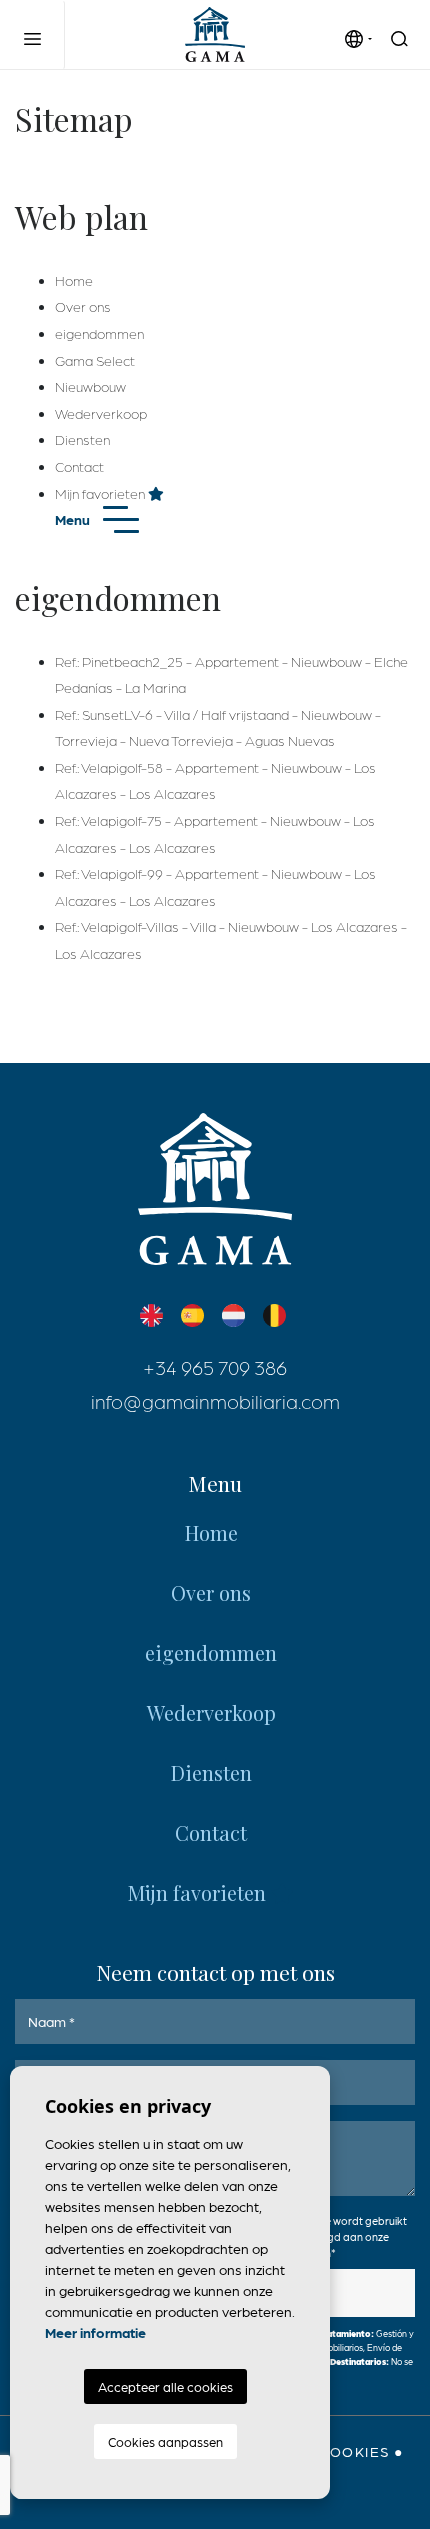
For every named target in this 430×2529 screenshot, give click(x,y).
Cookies (355, 2451)
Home (74, 280)
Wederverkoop (101, 413)
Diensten (82, 439)
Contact (79, 466)
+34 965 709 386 (215, 1367)
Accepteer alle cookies (165, 2386)
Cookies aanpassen (165, 2441)
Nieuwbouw (90, 386)
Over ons (83, 306)
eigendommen (99, 333)
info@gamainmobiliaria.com (215, 1401)
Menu (74, 519)
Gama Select (95, 360)
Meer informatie (95, 2332)
